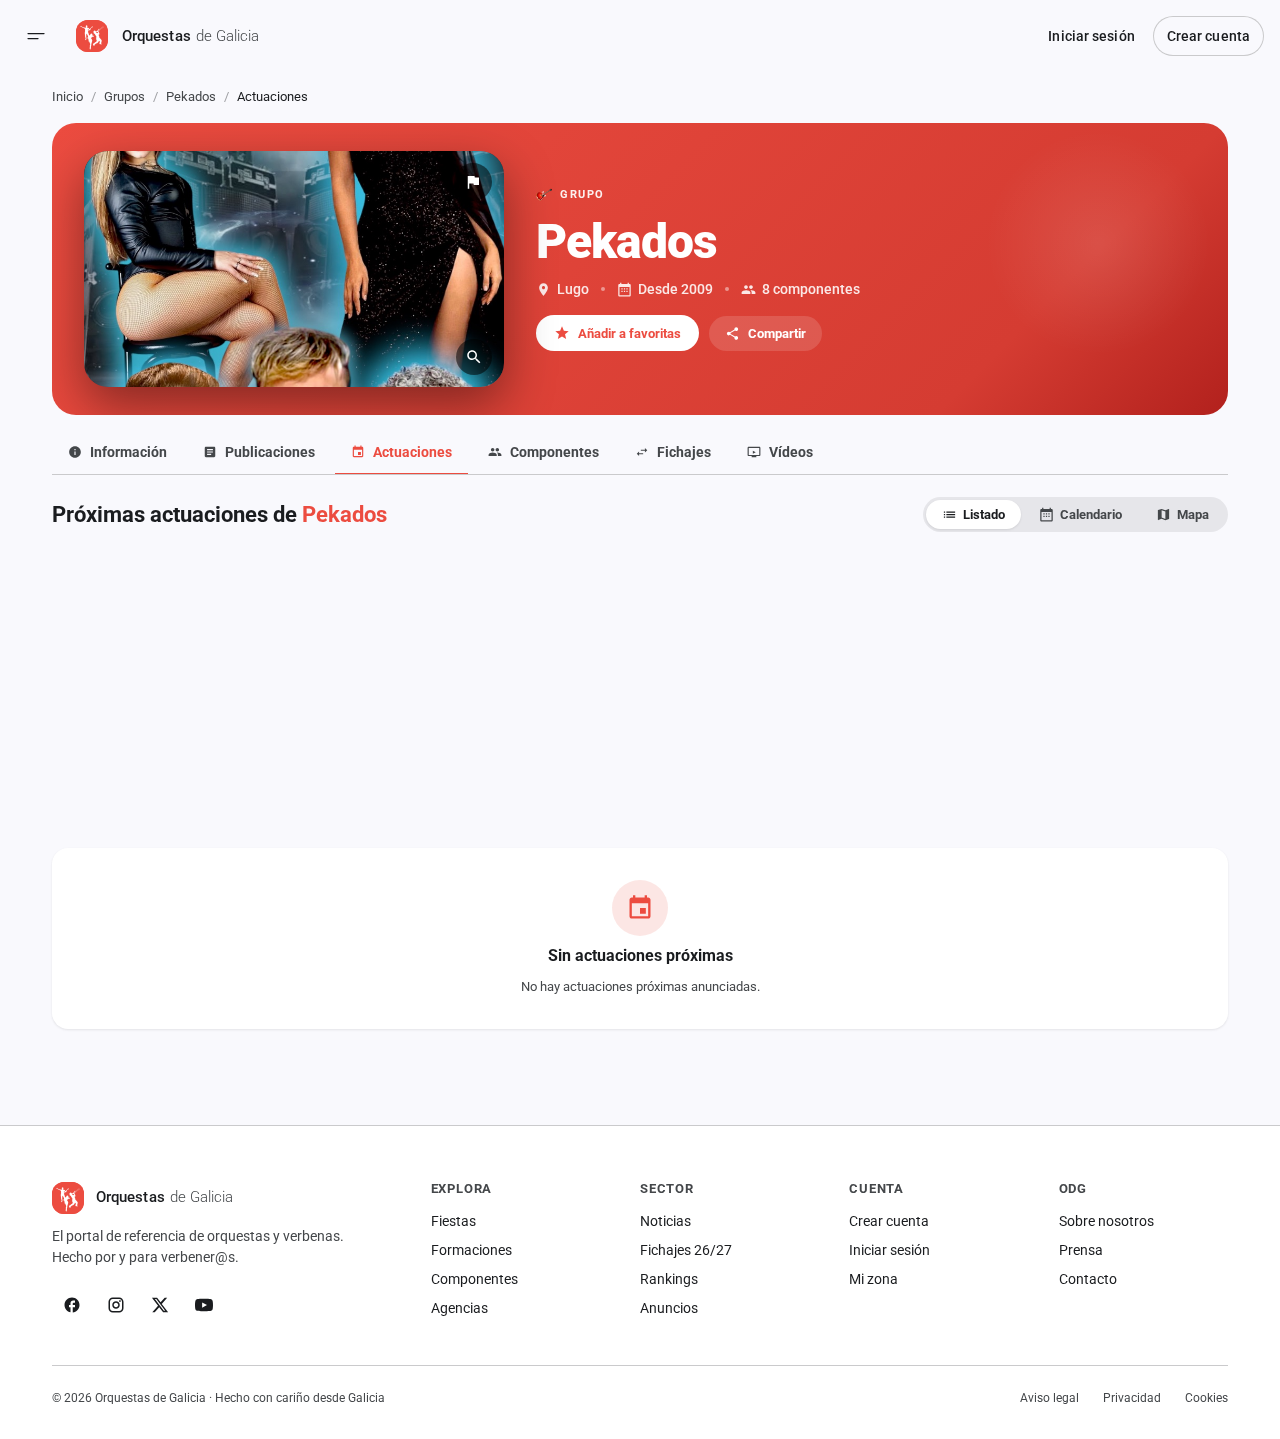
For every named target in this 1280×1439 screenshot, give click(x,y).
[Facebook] (72, 1305)
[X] (160, 1305)
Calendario (1091, 514)
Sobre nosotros (1106, 1221)
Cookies (1206, 1398)
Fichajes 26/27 (686, 1250)
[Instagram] (116, 1305)
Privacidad (1132, 1398)
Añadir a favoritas (629, 333)
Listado (984, 514)
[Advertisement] (640, 690)
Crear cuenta (1208, 36)
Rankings (669, 1279)
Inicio (67, 96)
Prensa (1081, 1250)
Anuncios (669, 1308)
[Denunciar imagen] (473, 182)
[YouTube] (204, 1305)
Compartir (777, 333)
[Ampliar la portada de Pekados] (294, 269)
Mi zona (873, 1279)
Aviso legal (1049, 1398)
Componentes (474, 1279)
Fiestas (453, 1221)
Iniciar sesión (1091, 36)
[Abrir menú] (36, 36)
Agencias (459, 1308)
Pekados (191, 96)
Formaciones (471, 1250)
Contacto (1088, 1279)
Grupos (124, 96)
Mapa (1193, 514)
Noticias (665, 1221)
